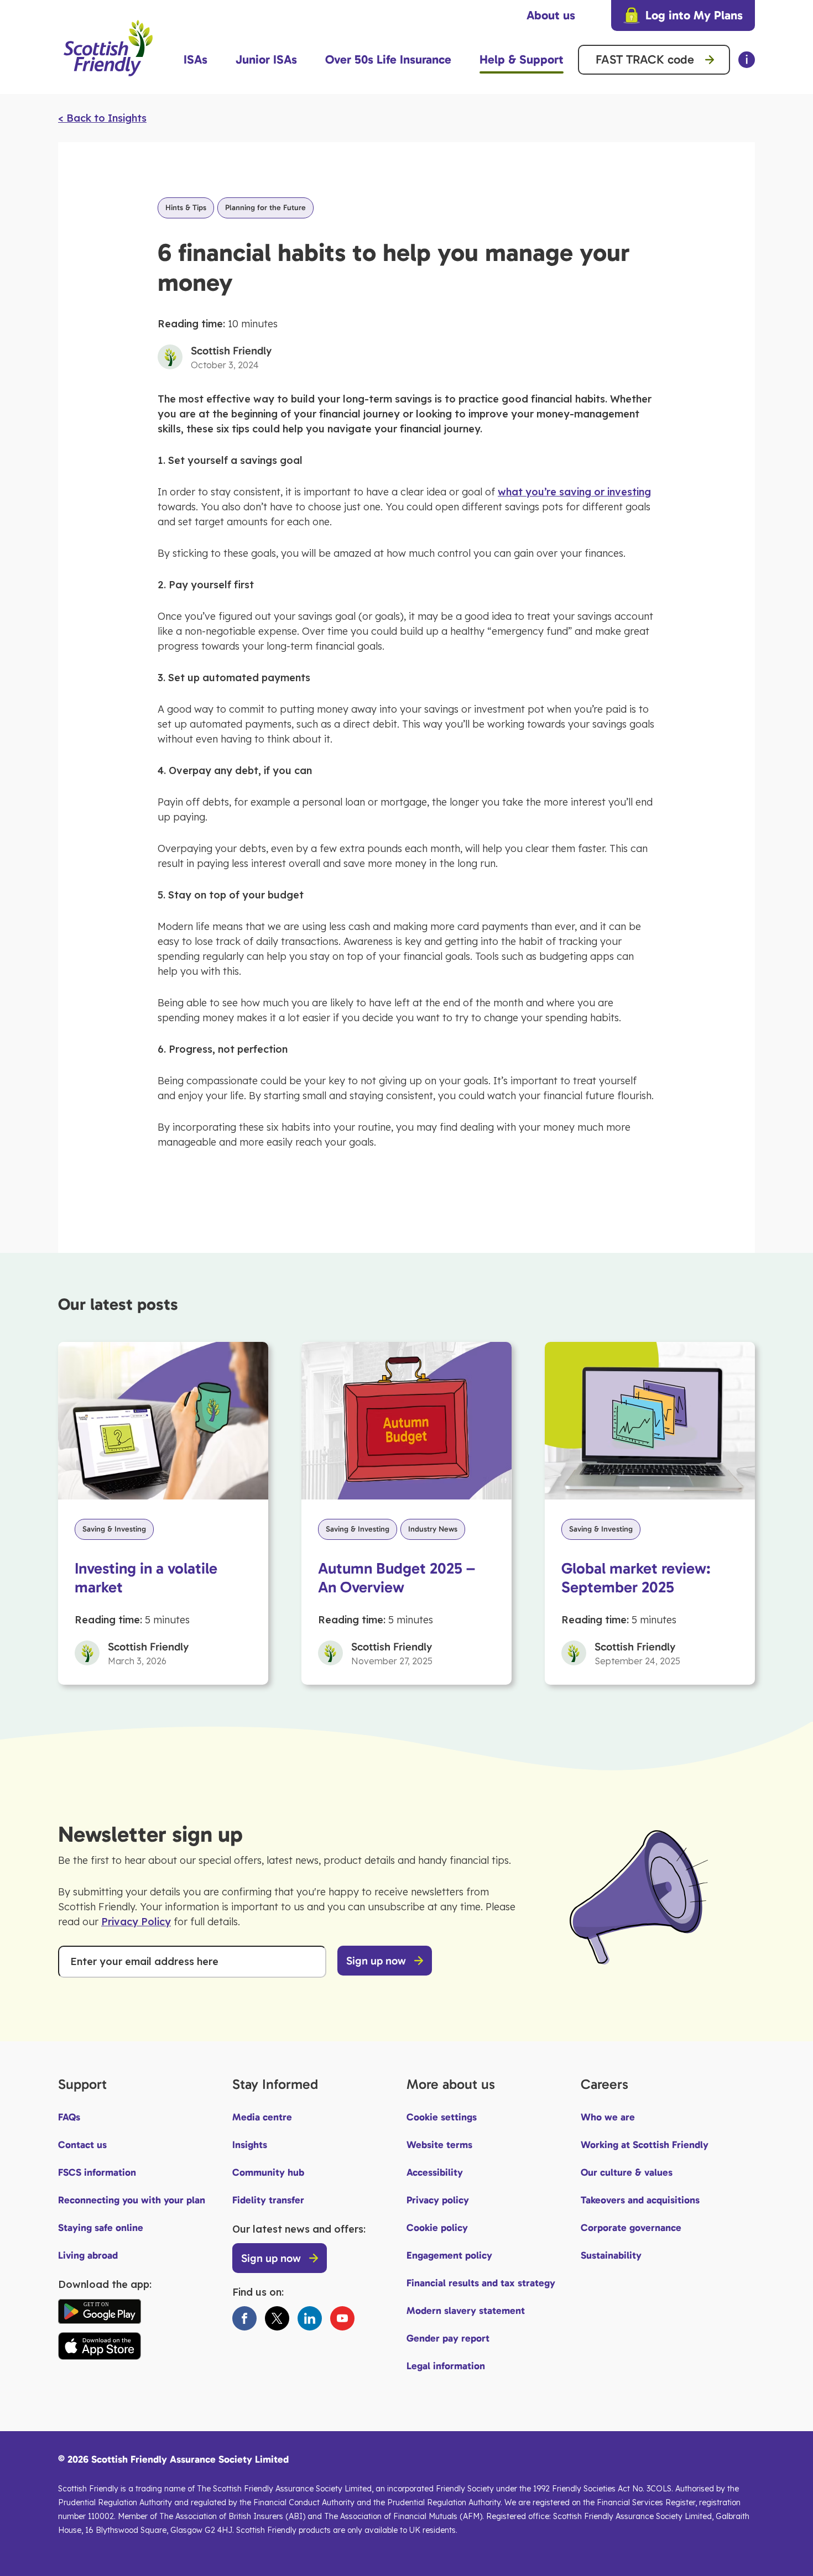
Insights (250, 2145)
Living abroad (88, 2255)
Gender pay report (448, 2338)
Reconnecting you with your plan (132, 2200)
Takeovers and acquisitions (640, 2200)
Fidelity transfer (268, 2200)
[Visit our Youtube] (342, 2318)
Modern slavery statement (466, 2311)
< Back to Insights (102, 118)
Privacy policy (438, 2200)
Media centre (262, 2117)
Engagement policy (449, 2255)
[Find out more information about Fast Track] (747, 60)
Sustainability (611, 2255)
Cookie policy (437, 2228)
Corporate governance (631, 2228)
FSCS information (97, 2172)
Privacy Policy (136, 1922)
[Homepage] (108, 81)
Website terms (439, 2145)
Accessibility (435, 2172)
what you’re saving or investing (574, 492)
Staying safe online (101, 2228)
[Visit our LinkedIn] (310, 2318)
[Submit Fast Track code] (710, 60)
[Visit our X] (277, 2318)
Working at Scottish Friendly (645, 2145)
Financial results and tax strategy (481, 2283)
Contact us (82, 2145)
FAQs (69, 2117)
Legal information (446, 2366)
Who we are (608, 2117)
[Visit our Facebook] (244, 2318)
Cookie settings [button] (442, 2117)
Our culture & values (627, 2172)
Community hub (268, 2172)
